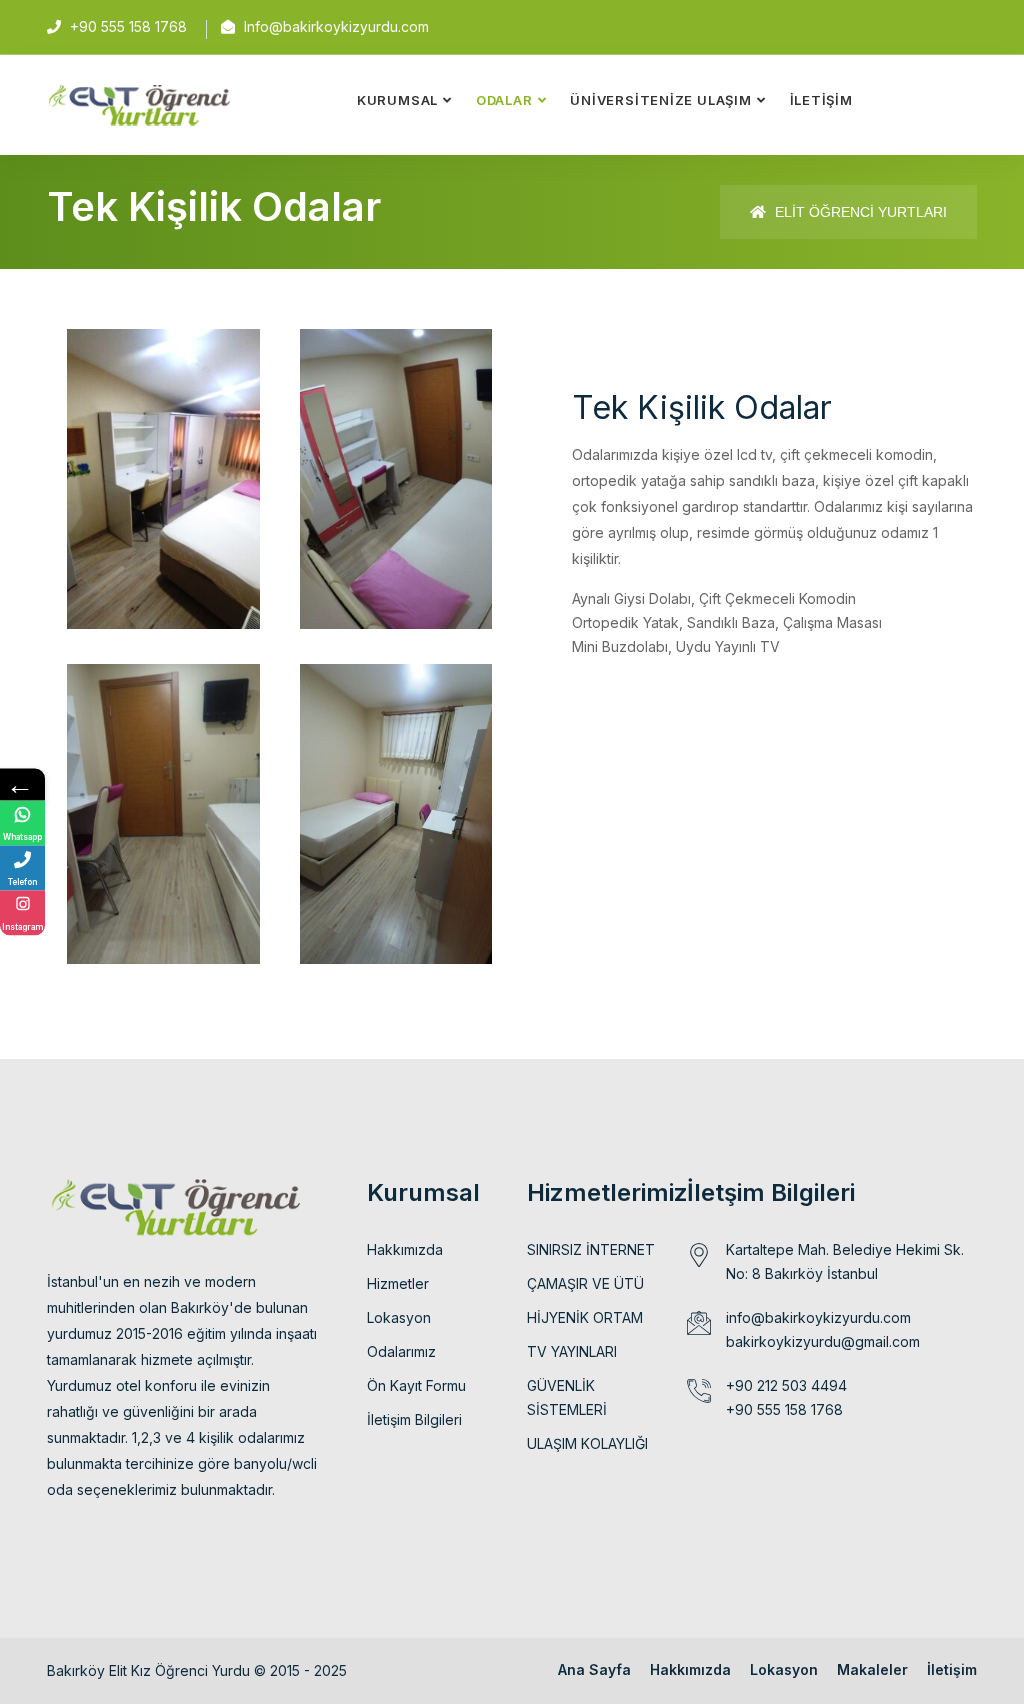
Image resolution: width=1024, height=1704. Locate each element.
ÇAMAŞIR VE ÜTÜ (585, 1283)
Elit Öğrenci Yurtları (859, 212)
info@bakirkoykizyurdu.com (818, 1317)
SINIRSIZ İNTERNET (591, 1249)
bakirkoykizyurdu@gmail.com (823, 1341)
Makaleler (872, 1669)
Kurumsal (397, 100)
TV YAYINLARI (572, 1351)
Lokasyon (399, 1317)
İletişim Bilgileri (414, 1419)
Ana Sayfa (594, 1669)
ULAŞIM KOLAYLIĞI (587, 1443)
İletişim (821, 100)
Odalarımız (401, 1351)
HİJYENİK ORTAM (585, 1317)
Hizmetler (398, 1283)
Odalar (504, 100)
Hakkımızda (405, 1249)
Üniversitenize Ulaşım (660, 100)
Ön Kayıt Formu (416, 1385)
